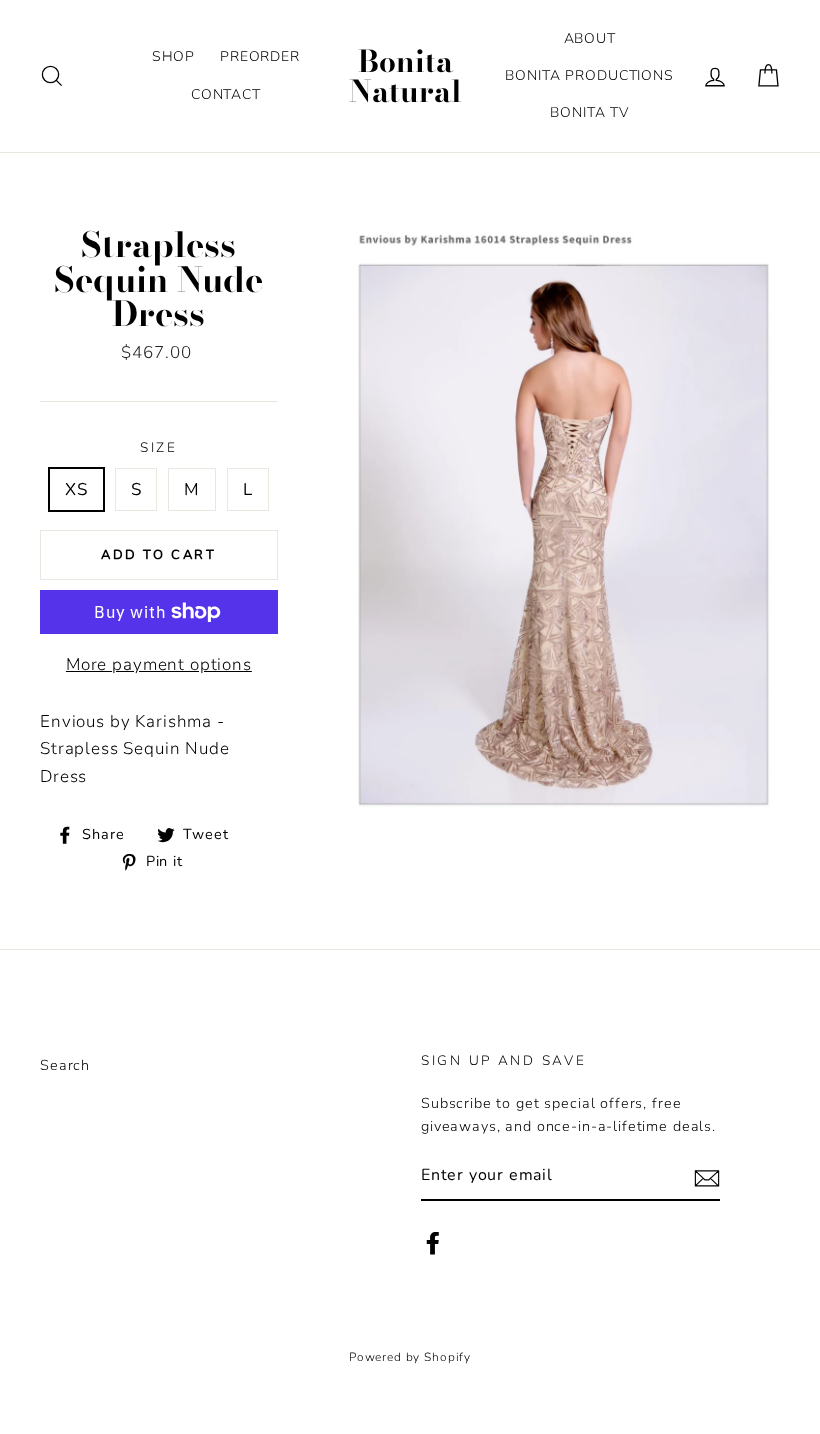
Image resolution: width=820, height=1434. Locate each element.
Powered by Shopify (410, 1357)
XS (76, 489)
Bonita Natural (405, 76)
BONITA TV (589, 112)
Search (65, 1065)
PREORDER (260, 56)
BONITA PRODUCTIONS (589, 75)
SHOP (173, 56)
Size (159, 447)
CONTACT (226, 94)
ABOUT (590, 38)
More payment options (159, 664)
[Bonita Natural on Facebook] (433, 1243)
